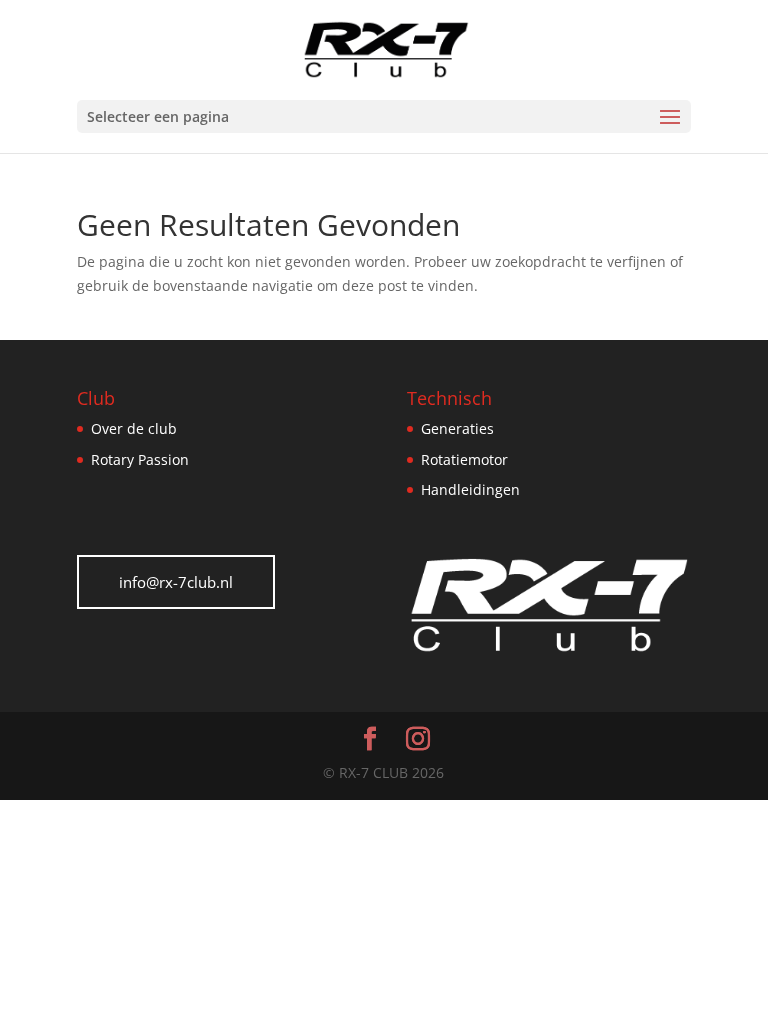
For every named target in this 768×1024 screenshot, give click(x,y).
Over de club (134, 428)
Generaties (457, 428)
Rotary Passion (140, 459)
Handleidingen (470, 489)
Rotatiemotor (464, 459)
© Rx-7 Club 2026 (383, 772)
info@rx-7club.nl (176, 582)
